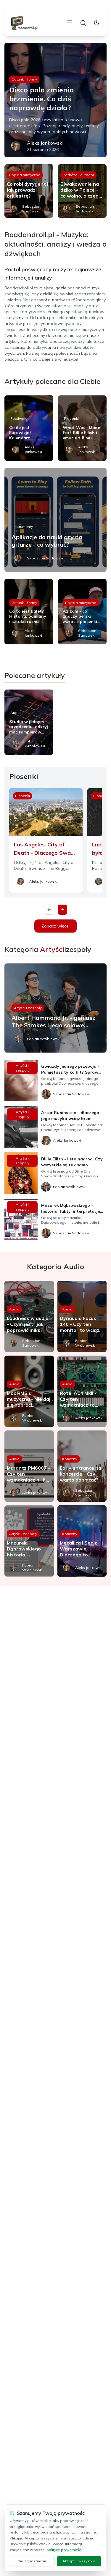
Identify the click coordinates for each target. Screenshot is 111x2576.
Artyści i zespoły (28, 1008)
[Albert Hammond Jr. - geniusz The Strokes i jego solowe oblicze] (55, 1008)
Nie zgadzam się (32, 2561)
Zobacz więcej (55, 926)
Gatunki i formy (24, 79)
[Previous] (49, 910)
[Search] (83, 23)
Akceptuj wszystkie (79, 2561)
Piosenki (71, 418)
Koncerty (70, 1459)
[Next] (62, 910)
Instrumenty (23, 527)
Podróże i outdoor (78, 175)
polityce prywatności (64, 2550)
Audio (16, 713)
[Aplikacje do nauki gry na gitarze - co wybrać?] (55, 520)
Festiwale (19, 418)
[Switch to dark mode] (96, 23)
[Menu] (69, 23)
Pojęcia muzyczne (25, 175)
